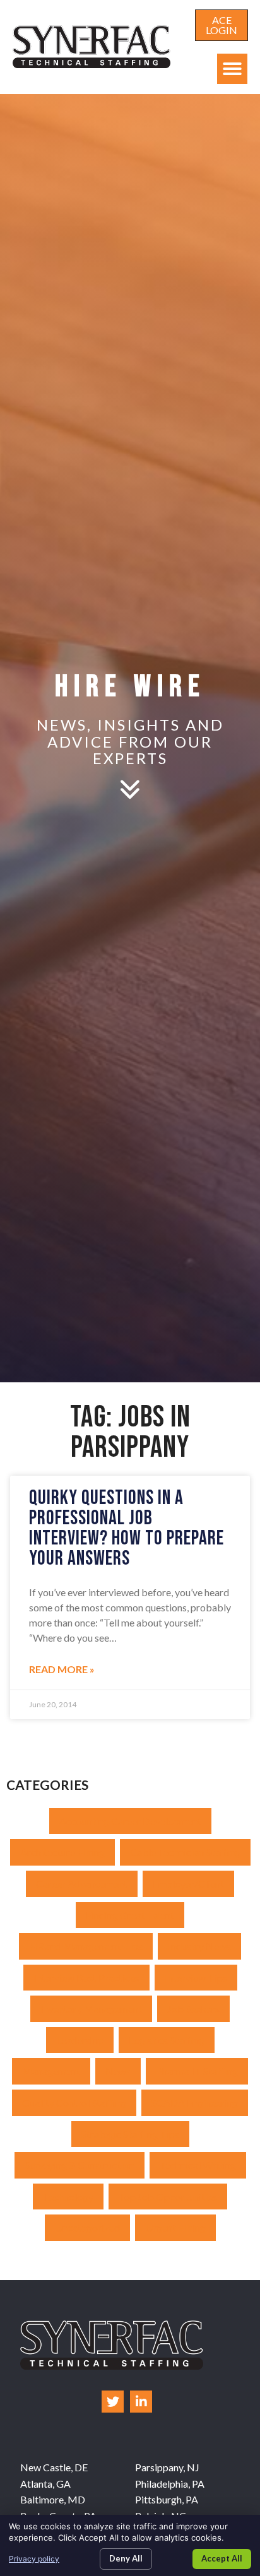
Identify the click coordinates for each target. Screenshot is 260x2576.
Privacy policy (34, 2559)
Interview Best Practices (86, 1978)
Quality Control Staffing (74, 2103)
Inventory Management (91, 2008)
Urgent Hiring (175, 2227)
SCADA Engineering (195, 2103)
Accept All (222, 2558)
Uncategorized (87, 2227)
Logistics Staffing (167, 2040)
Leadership (80, 2040)
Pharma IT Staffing (197, 2071)
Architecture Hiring (62, 1852)
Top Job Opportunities (168, 2197)
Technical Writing (198, 2165)
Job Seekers (193, 2008)
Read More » (62, 1669)
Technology (68, 2197)
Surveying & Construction (80, 2165)
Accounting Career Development (130, 1821)
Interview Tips (196, 1978)
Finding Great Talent (130, 1915)
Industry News (199, 1946)
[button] (232, 69)
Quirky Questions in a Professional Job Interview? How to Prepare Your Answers (127, 1528)
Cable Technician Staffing (185, 1852)
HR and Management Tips (86, 1946)
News (118, 2071)
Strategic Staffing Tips (130, 2134)
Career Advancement (82, 1884)
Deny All (126, 2558)
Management (51, 2071)
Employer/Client (188, 1884)
